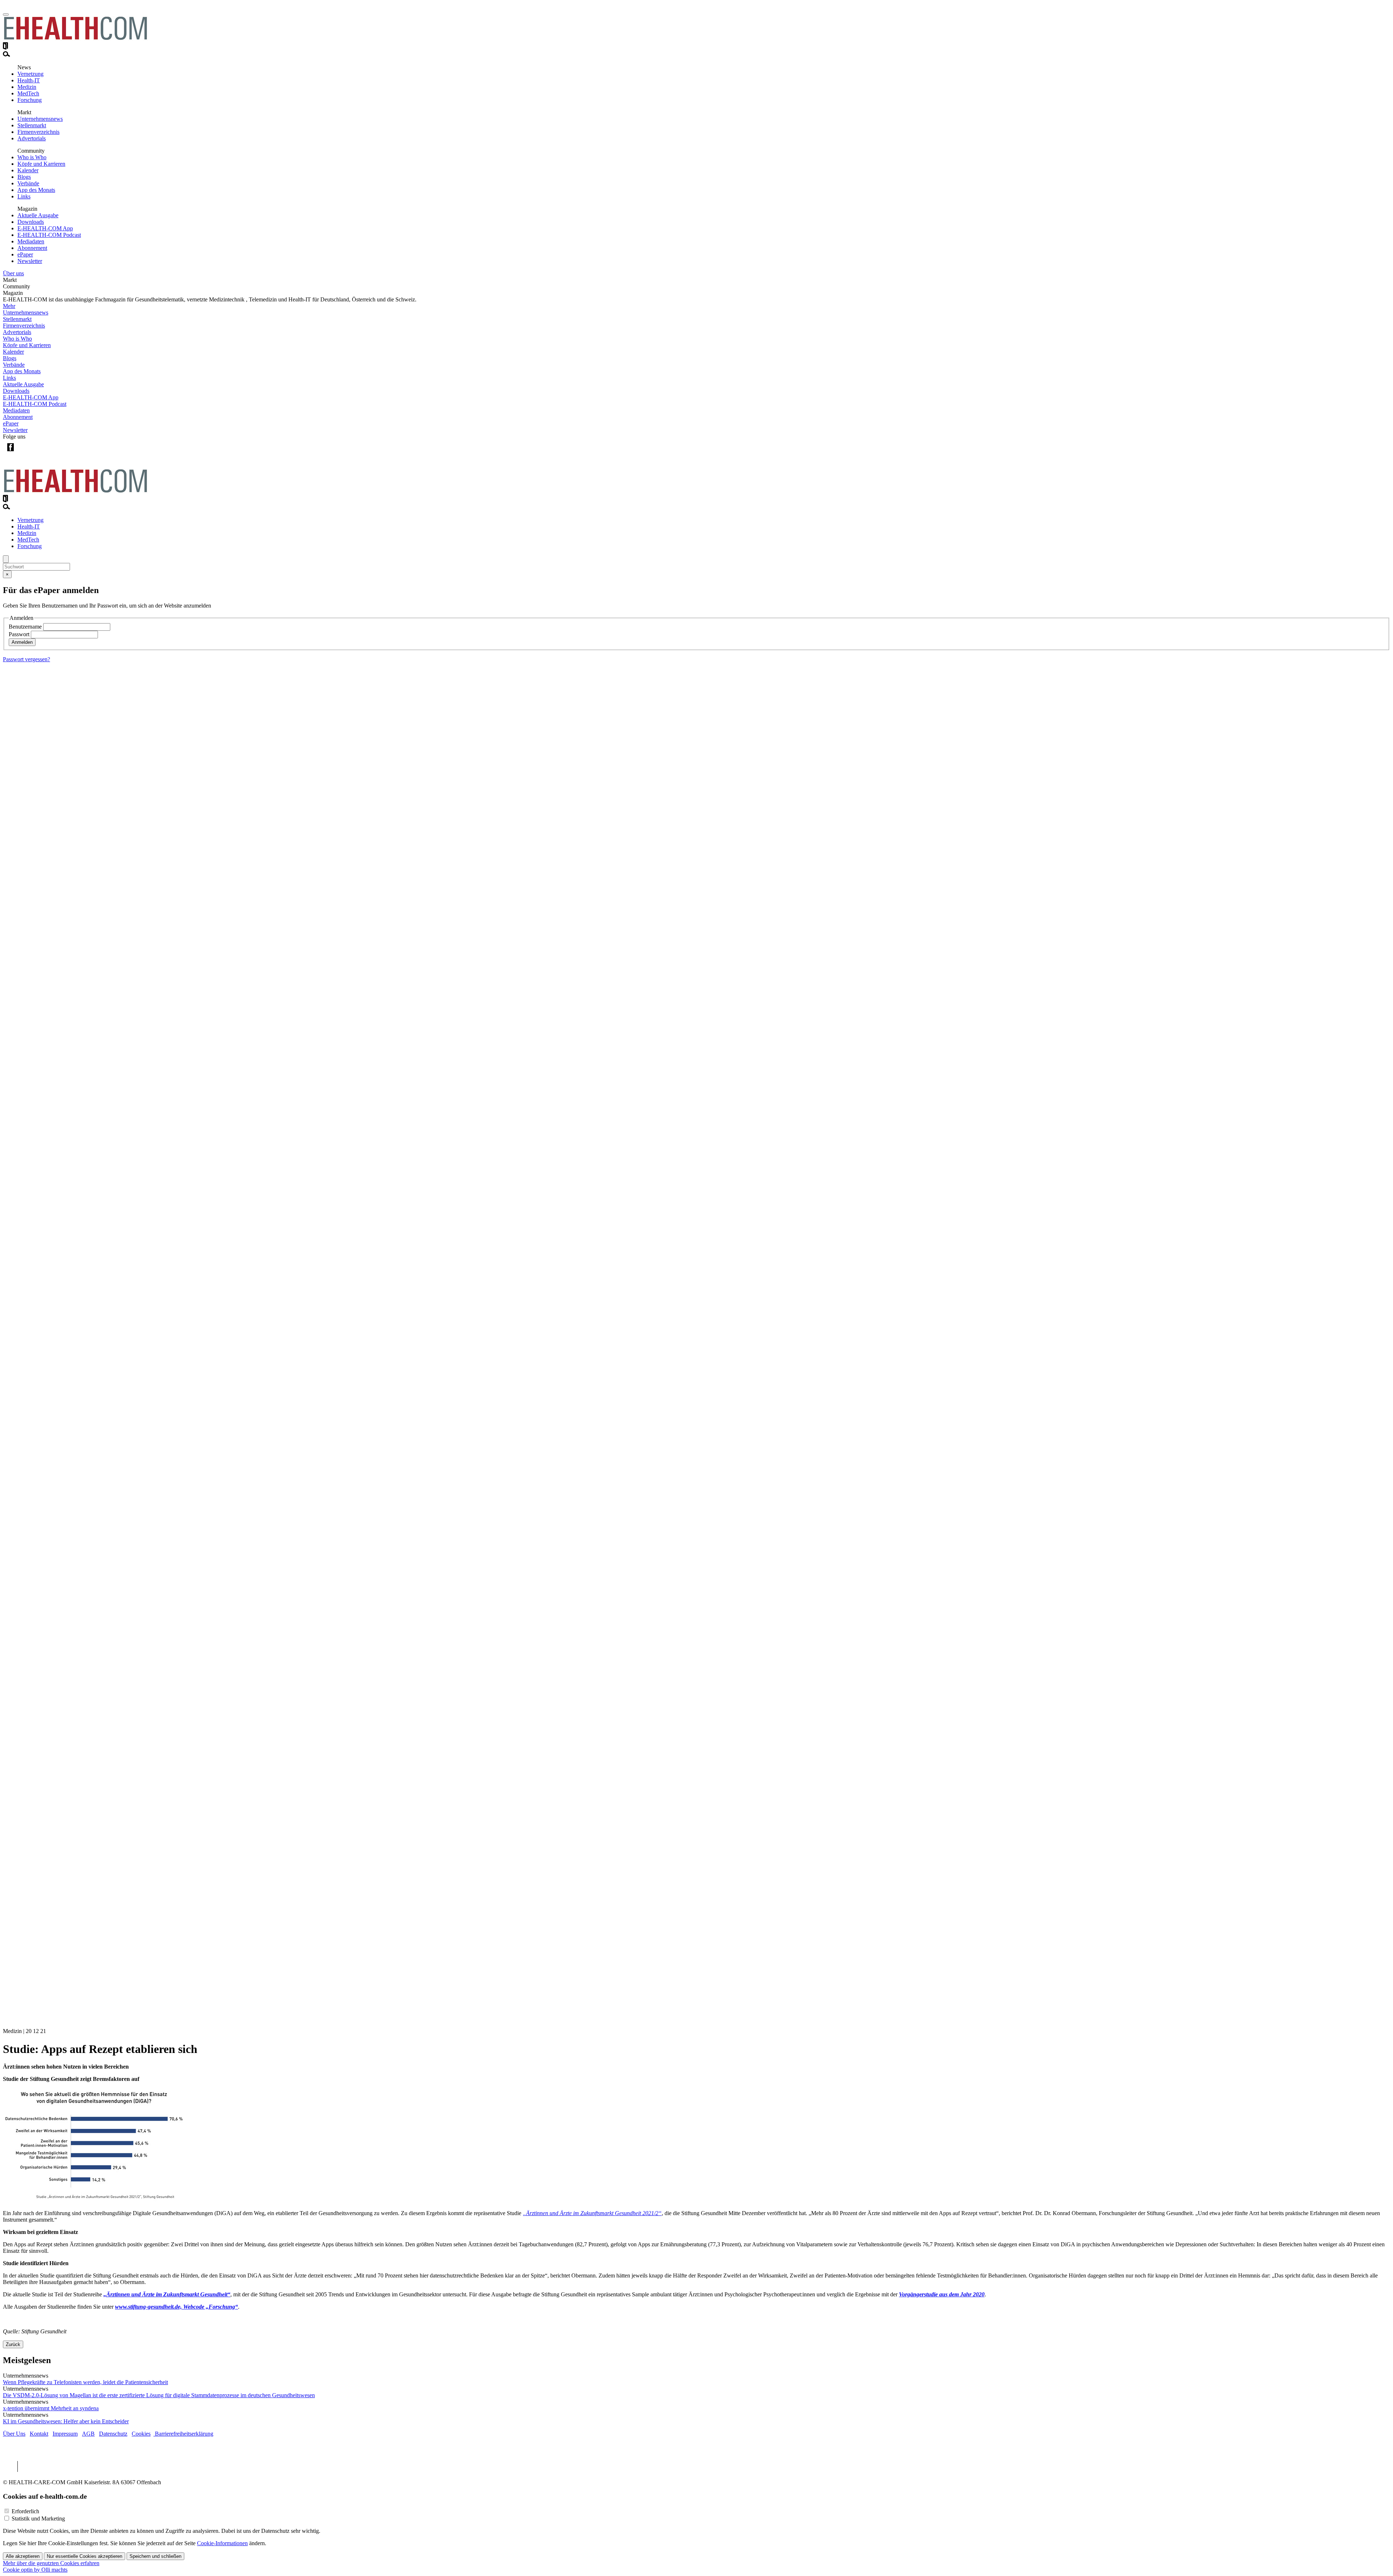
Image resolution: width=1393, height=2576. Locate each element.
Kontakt (39, 2434)
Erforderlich (25, 2511)
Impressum (65, 2434)
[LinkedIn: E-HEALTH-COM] (40, 453)
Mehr (9, 306)
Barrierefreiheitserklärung (183, 2434)
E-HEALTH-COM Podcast (49, 235)
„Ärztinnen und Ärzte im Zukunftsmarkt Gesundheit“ (167, 2294)
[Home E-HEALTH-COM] (75, 39)
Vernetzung (30, 74)
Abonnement (32, 248)
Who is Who (32, 157)
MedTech (28, 93)
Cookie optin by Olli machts (35, 2570)
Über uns (13, 273)
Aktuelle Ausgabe (38, 215)
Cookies (141, 2434)
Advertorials (32, 138)
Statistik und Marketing (38, 2519)
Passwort (19, 634)
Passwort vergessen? (26, 659)
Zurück (13, 2344)
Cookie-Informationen (222, 2543)
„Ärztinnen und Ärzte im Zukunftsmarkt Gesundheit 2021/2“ (592, 2213)
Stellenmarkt (32, 125)
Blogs (24, 177)
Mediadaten (31, 241)
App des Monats (36, 190)
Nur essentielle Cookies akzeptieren (85, 2556)
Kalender (28, 170)
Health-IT (29, 80)
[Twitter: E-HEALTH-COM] (25, 453)
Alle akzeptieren (23, 2556)
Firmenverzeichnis (38, 132)
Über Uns (14, 2434)
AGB (88, 2434)
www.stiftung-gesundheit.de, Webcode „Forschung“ (176, 2307)
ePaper (25, 254)
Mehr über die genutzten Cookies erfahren (51, 2563)
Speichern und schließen (155, 2556)
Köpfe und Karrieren (41, 164)
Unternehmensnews (40, 119)
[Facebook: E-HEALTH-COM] (10, 453)
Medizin (27, 87)
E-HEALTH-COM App (45, 228)
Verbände (28, 183)
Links (24, 196)
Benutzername (25, 627)
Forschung (30, 100)
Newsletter (30, 261)
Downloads (31, 222)
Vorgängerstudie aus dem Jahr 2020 (942, 2294)
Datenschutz (113, 2434)
